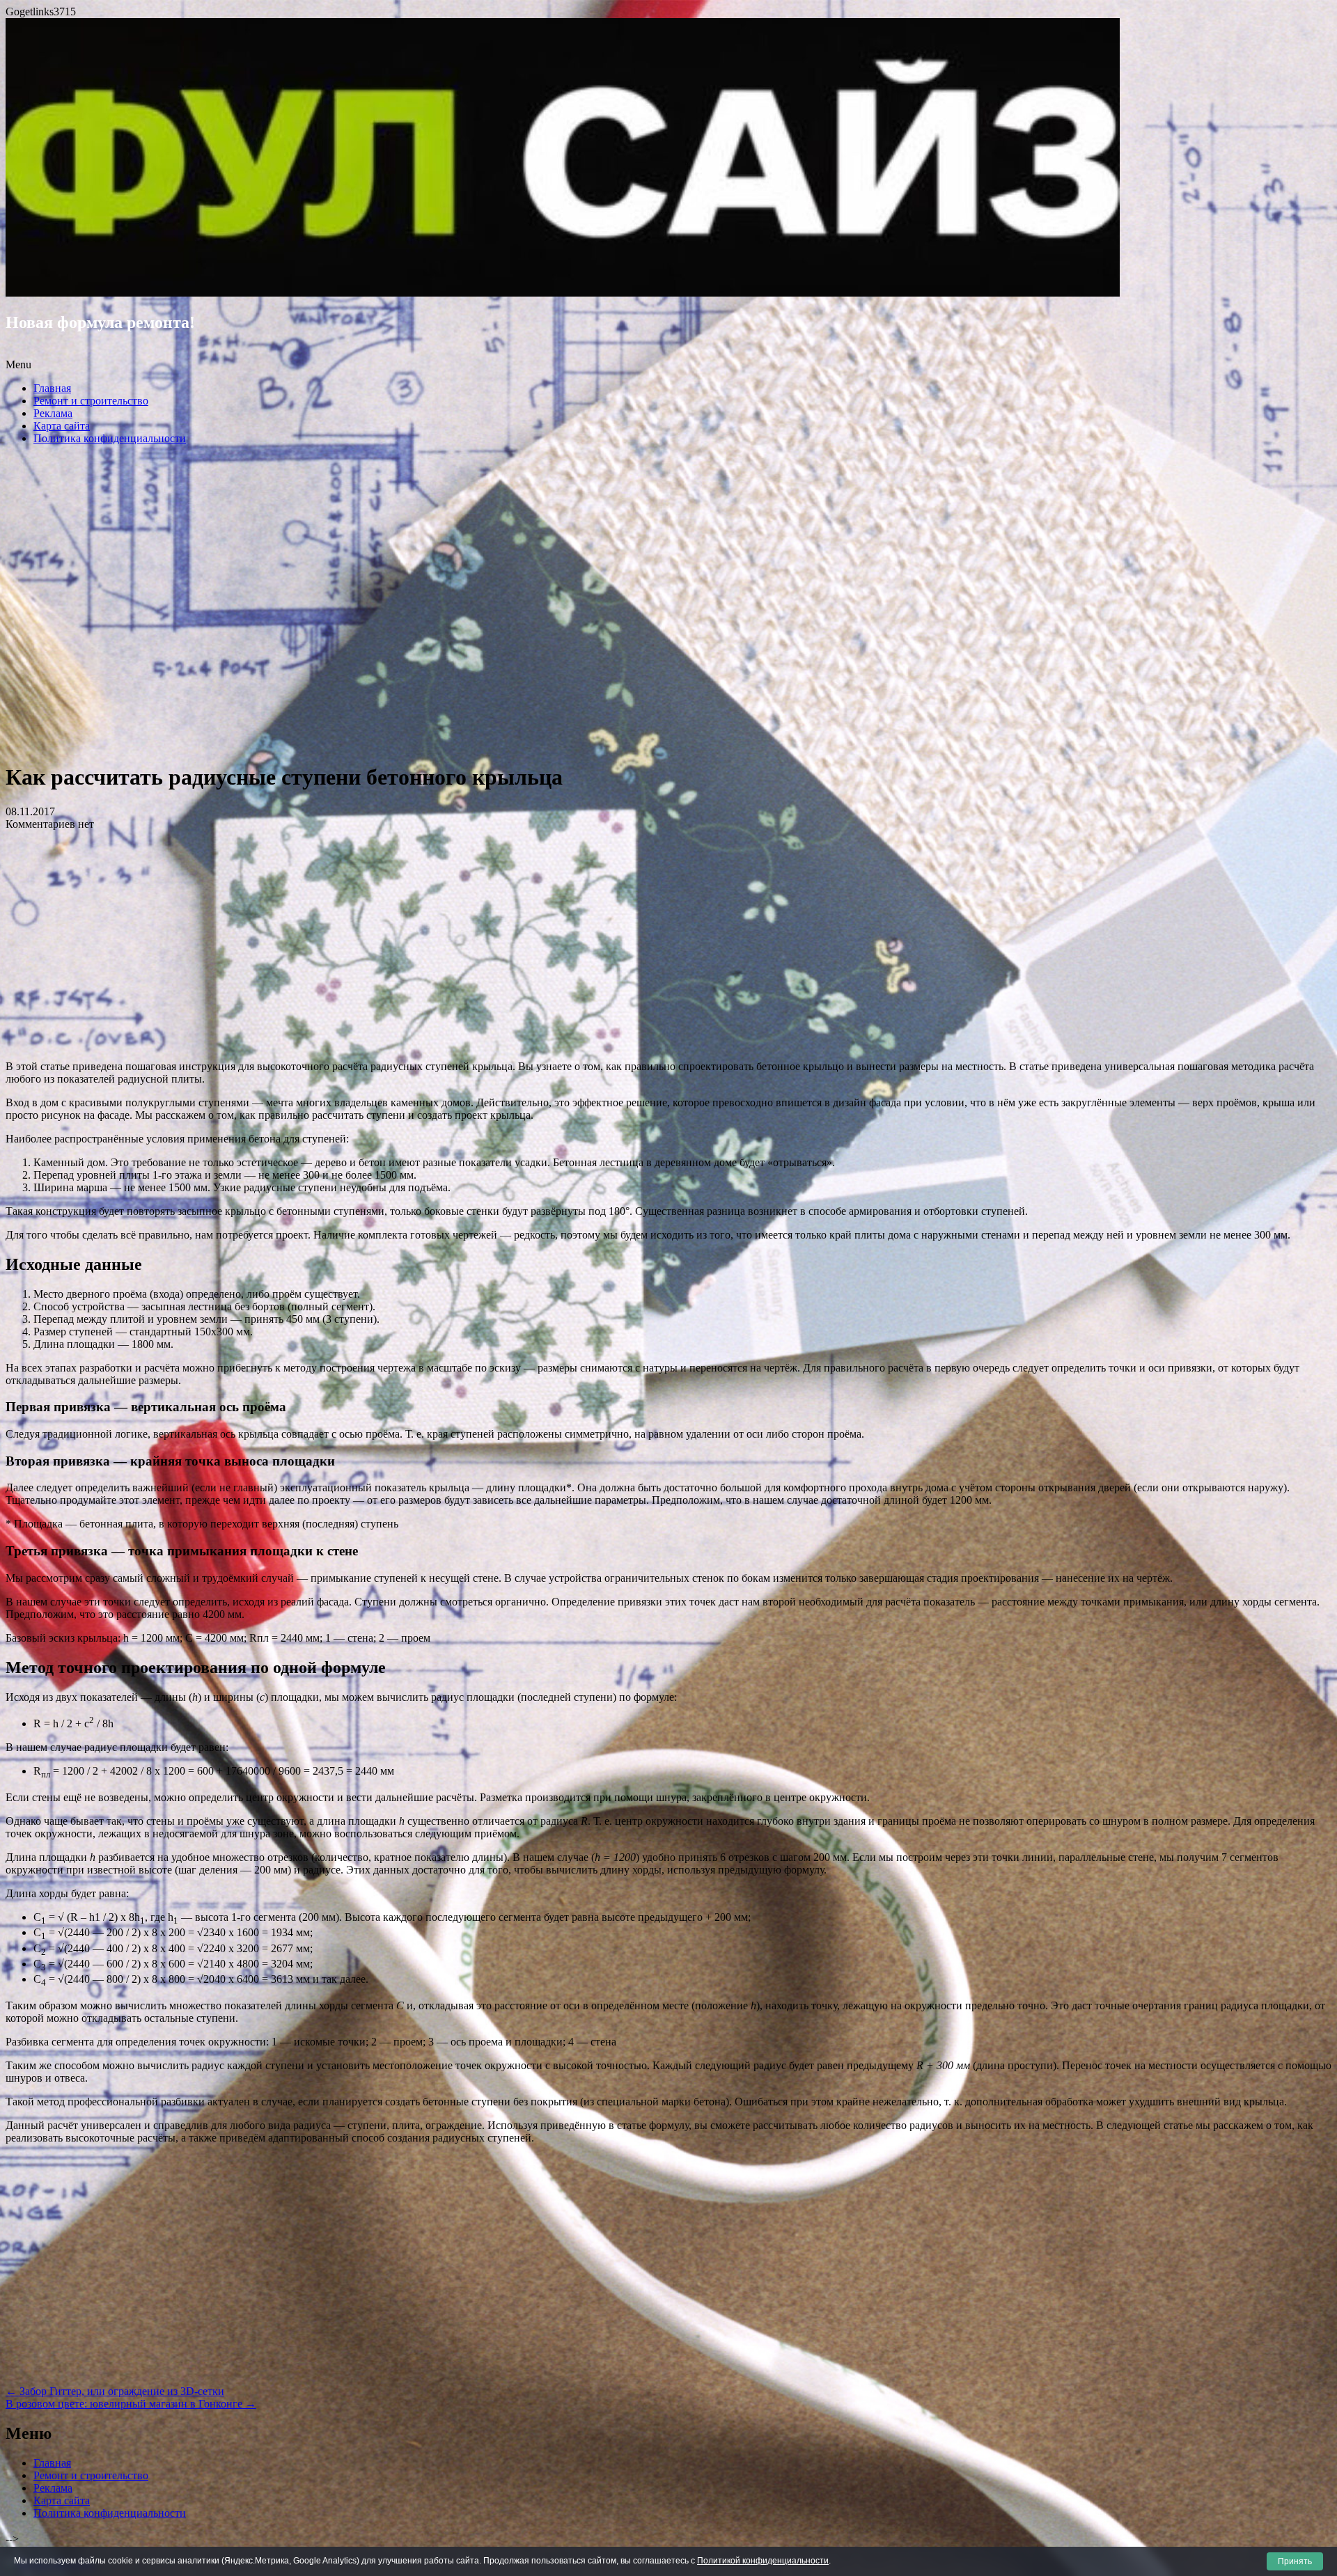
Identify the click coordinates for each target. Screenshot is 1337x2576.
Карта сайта (62, 426)
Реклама (53, 413)
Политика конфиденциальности (110, 438)
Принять (1295, 2561)
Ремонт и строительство (91, 401)
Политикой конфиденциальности (763, 2561)
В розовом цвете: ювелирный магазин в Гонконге (131, 2404)
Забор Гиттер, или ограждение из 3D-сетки (115, 2391)
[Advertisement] (668, 608)
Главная (52, 388)
